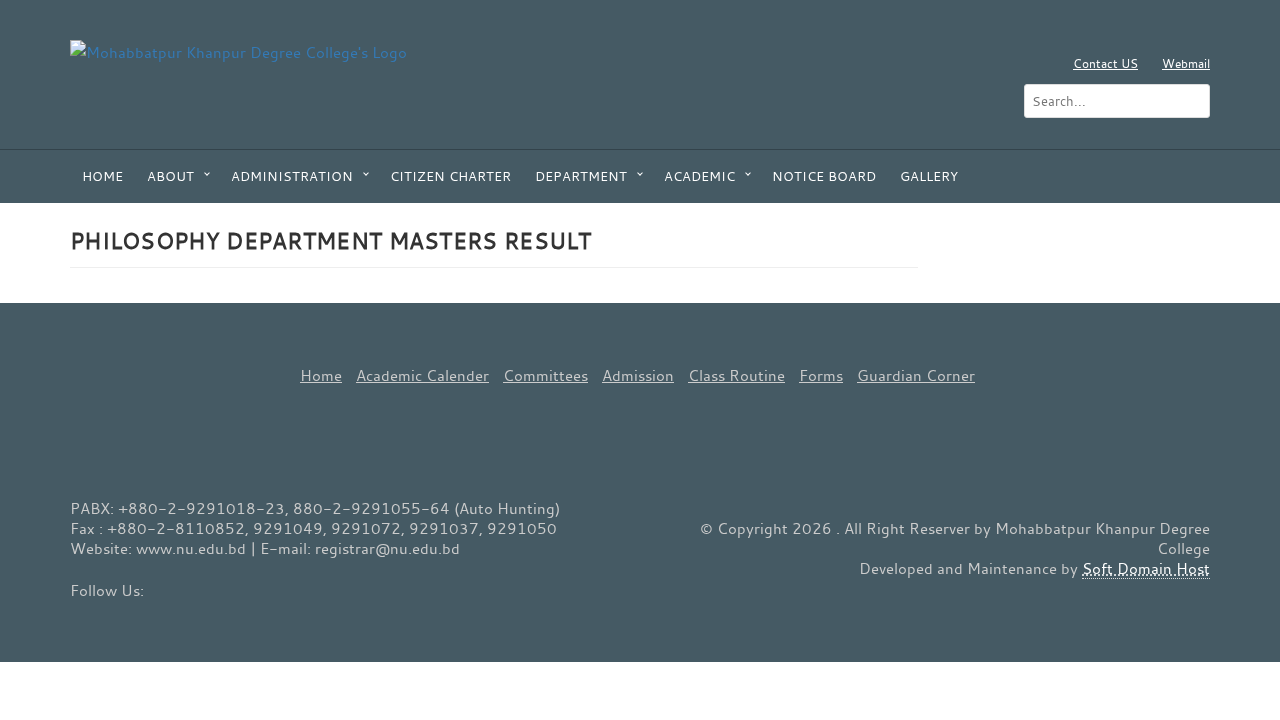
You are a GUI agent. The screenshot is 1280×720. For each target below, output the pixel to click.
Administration (292, 176)
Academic (699, 176)
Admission (638, 375)
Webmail (1186, 63)
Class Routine (736, 375)
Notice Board (824, 176)
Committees (545, 375)
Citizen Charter (450, 176)
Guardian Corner (916, 375)
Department (581, 176)
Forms (821, 375)
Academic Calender (422, 375)
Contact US (1105, 63)
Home (102, 176)
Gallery (929, 176)
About (170, 176)
